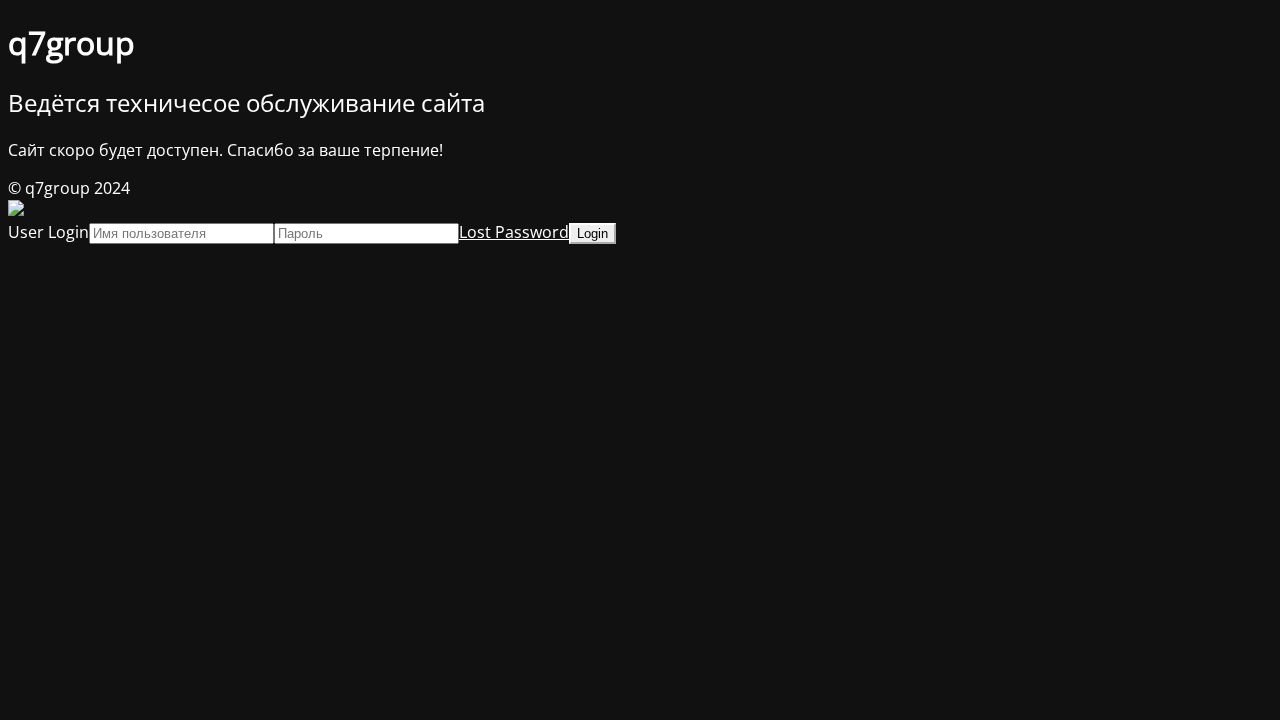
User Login (48, 232)
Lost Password (514, 232)
